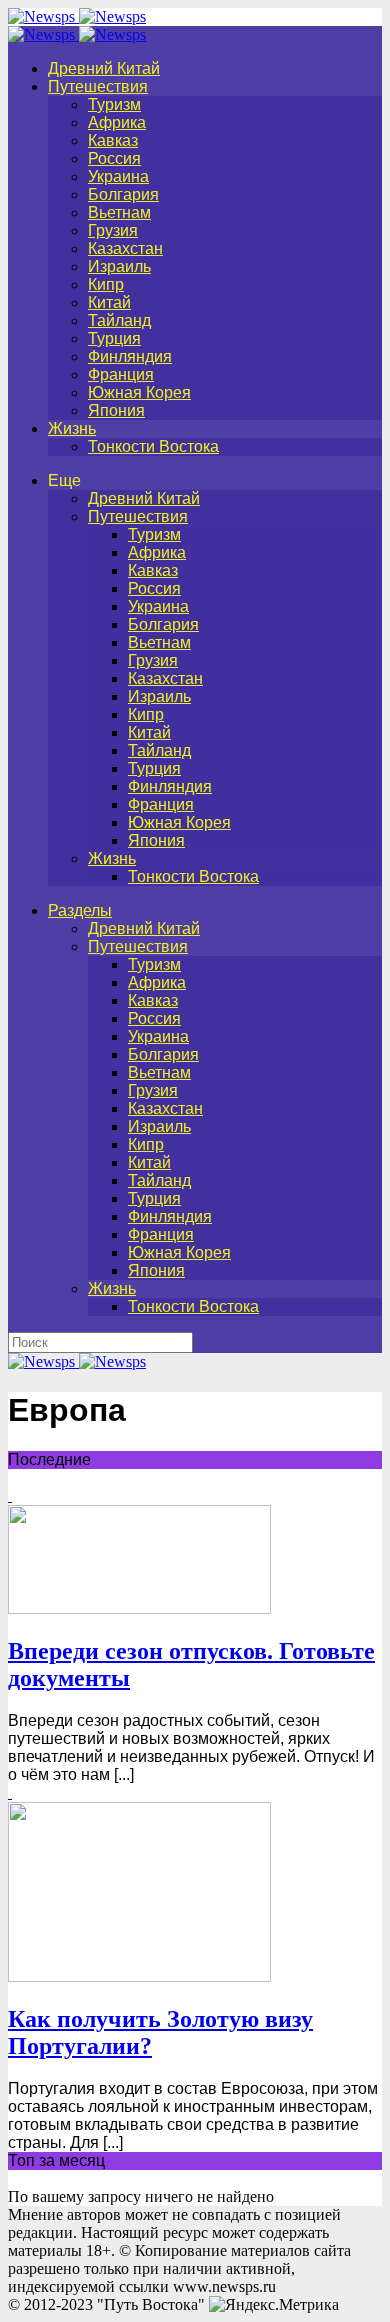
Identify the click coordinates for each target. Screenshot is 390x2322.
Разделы (80, 910)
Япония (116, 410)
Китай (109, 302)
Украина (118, 176)
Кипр (106, 284)
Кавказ (113, 140)
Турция (114, 338)
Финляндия (130, 356)
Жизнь (72, 428)
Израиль (119, 266)
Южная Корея (139, 392)
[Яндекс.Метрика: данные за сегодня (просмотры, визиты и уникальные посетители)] (274, 2305)
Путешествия (98, 86)
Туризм (114, 104)
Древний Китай (104, 68)
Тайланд (119, 320)
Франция (121, 374)
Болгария (123, 194)
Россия (114, 158)
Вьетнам (119, 212)
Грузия (113, 230)
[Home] (77, 34)
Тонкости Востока (153, 446)
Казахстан (125, 248)
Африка (117, 122)
